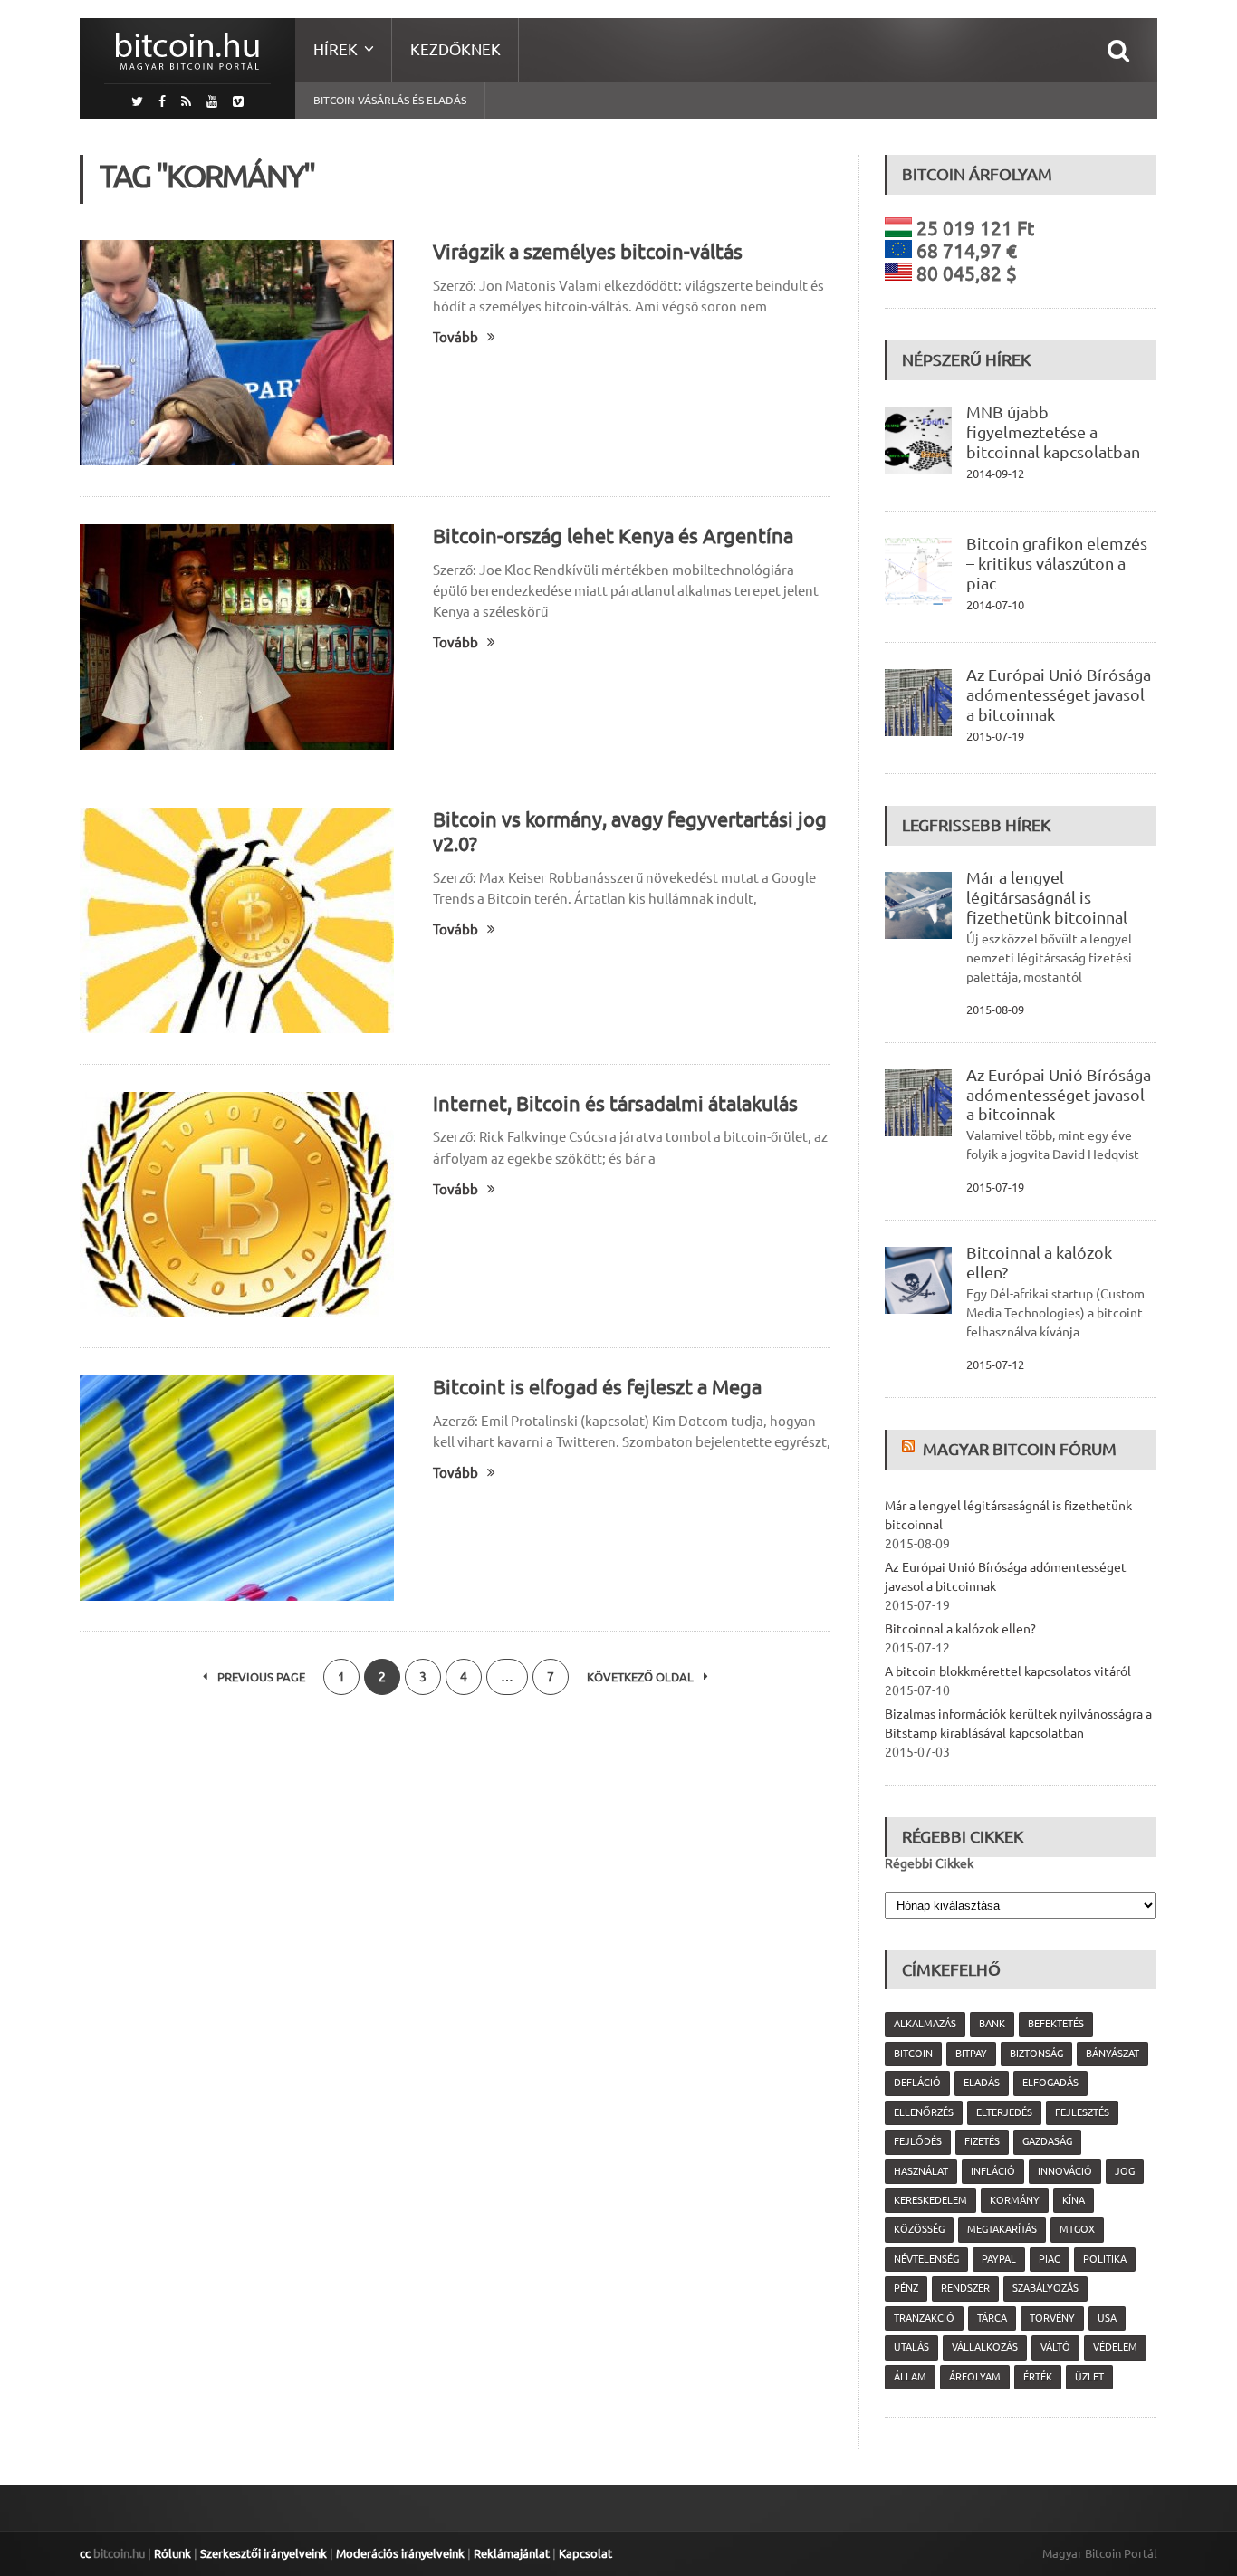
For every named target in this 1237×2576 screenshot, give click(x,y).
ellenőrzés (924, 2112)
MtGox (1077, 2229)
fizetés (982, 2141)
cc (85, 2553)
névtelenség (926, 2259)
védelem (1115, 2347)
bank (992, 2024)
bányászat (1112, 2054)
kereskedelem (930, 2200)
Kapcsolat (585, 2553)
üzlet (1089, 2377)
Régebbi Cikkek (929, 1863)
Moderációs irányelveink (400, 2553)
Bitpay (971, 2054)
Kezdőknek (455, 49)
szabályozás (1045, 2288)
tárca (992, 2318)
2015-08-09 (995, 1010)
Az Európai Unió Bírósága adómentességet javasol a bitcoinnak (1059, 694)
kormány (1015, 2200)
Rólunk (173, 2553)
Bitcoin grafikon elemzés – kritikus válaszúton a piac (1057, 563)
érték (1038, 2377)
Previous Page (260, 1677)
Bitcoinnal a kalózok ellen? (960, 1629)
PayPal (999, 2259)
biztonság (1036, 2054)
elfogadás (1050, 2083)
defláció (917, 2083)
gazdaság (1047, 2141)
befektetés (1056, 2024)
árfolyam (975, 2377)
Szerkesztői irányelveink (264, 2553)
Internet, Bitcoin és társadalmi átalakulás (615, 1103)
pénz (906, 2288)
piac (1050, 2259)
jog (1125, 2171)
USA (1107, 2318)
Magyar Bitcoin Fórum (1020, 1449)
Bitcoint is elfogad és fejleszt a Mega (597, 1387)
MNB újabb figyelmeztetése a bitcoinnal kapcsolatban (1053, 432)
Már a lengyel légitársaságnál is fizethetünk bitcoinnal (1047, 897)
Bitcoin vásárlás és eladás (390, 100)
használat (921, 2171)
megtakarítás (1002, 2229)
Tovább (455, 337)
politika (1105, 2259)
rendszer (965, 2288)
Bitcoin (913, 2054)
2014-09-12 (995, 474)
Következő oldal (642, 1677)
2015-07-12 (995, 1365)
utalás (911, 2347)
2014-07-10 (995, 605)
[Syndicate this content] (911, 1449)
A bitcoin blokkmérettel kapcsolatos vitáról (1008, 1671)
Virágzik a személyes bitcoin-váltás (588, 251)
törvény (1052, 2318)
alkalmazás (925, 2024)
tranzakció (924, 2318)
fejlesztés (1082, 2112)
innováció (1065, 2171)
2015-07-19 (995, 736)
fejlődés (918, 2141)
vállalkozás (985, 2347)
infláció (993, 2171)
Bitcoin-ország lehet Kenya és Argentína (613, 536)
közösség (919, 2229)
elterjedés (1004, 2112)
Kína (1074, 2200)
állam (910, 2377)
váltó (1055, 2347)
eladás (982, 2083)
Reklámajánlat (512, 2553)
